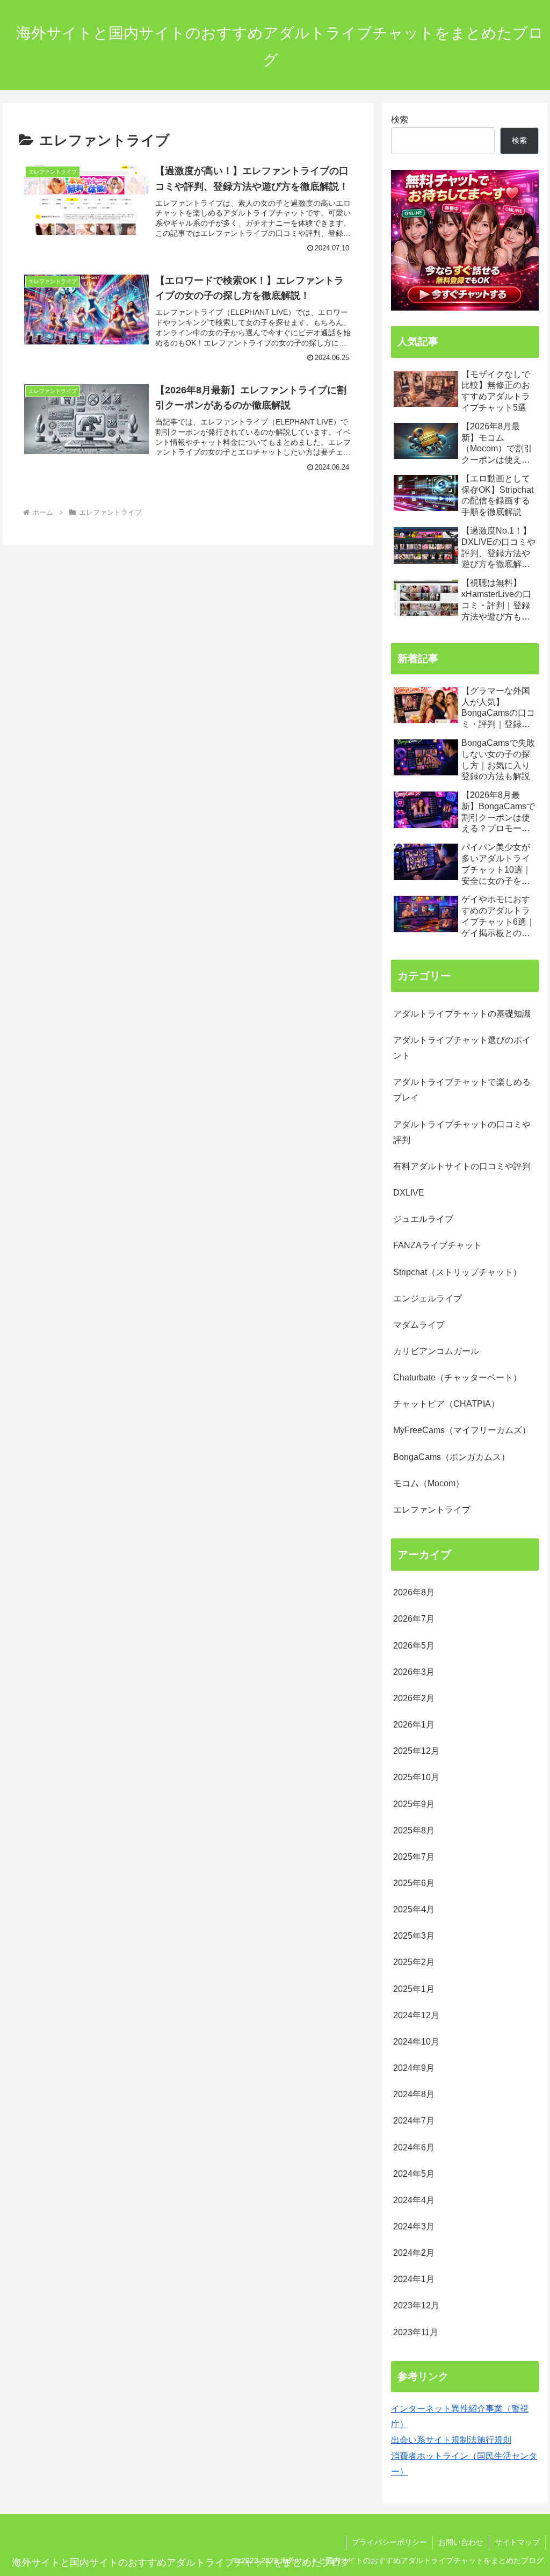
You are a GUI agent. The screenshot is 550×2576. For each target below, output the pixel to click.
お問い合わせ (461, 2542)
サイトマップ (517, 2542)
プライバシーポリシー (389, 2542)
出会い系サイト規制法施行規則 (451, 2440)
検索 (400, 119)
